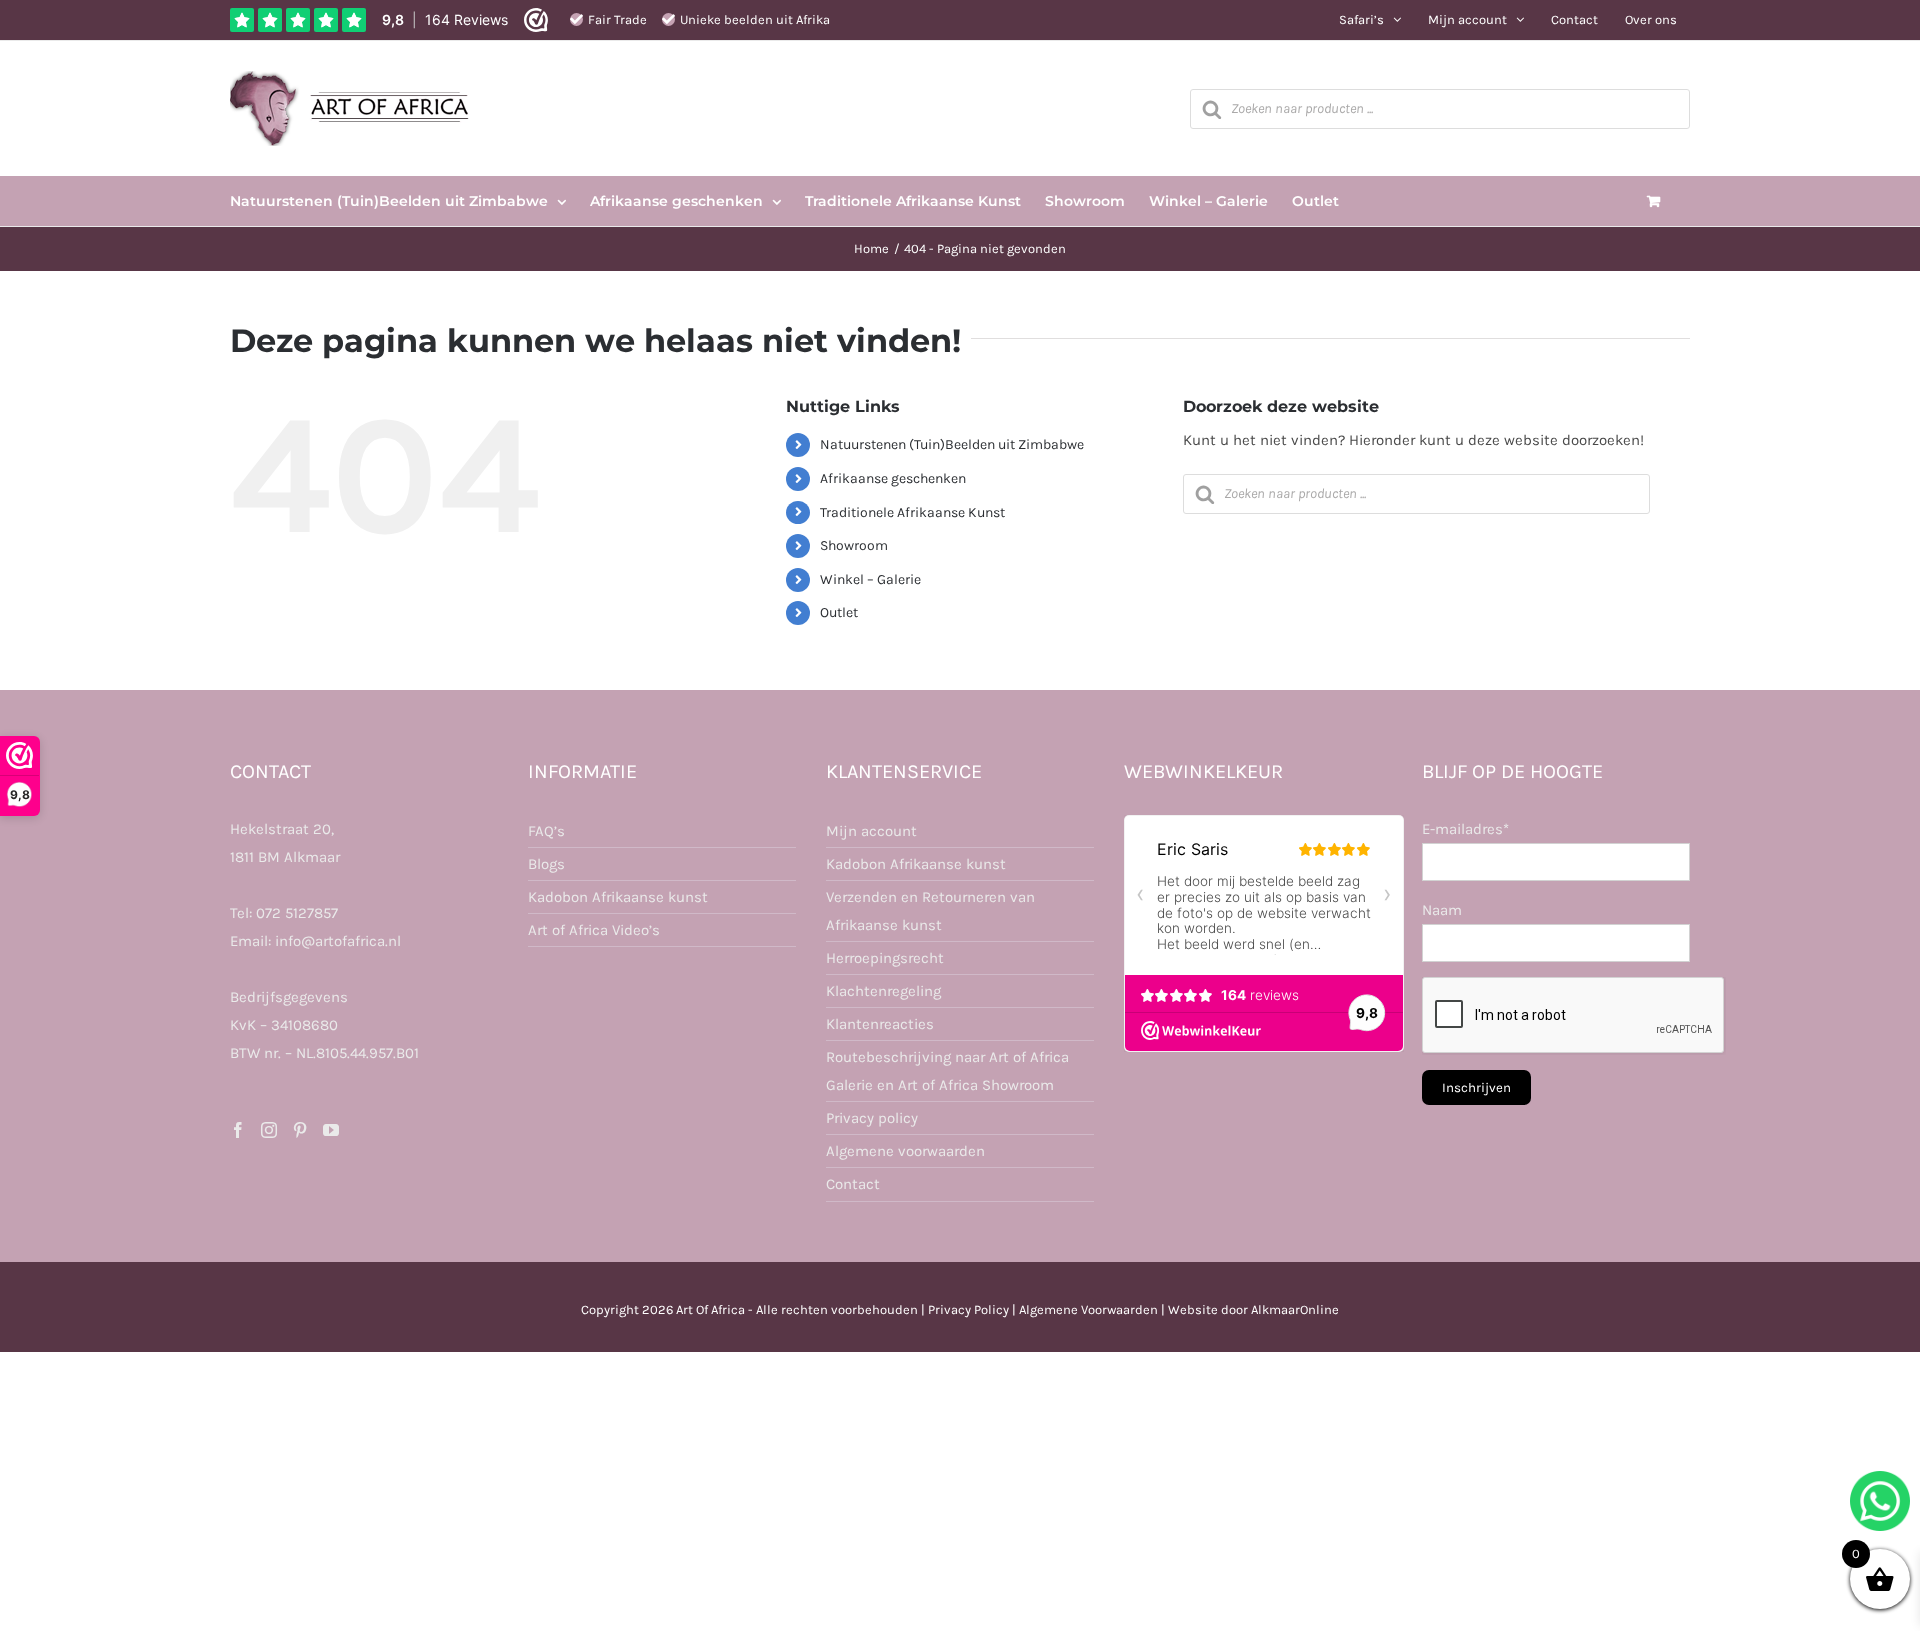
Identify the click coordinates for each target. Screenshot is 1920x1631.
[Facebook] (238, 1130)
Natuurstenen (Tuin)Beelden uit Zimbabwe (952, 444)
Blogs (546, 864)
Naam (1442, 910)
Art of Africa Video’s (594, 930)
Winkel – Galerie (870, 579)
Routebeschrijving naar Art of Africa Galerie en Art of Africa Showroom (947, 1071)
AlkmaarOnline (1295, 1309)
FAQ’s (546, 831)
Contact (853, 1184)
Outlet (839, 612)
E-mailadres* (1465, 829)
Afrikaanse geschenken (893, 478)
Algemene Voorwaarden (1088, 1309)
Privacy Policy (968, 1309)
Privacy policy (872, 1118)
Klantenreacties (880, 1024)
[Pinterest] (300, 1130)
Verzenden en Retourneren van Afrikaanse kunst (930, 911)
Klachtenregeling (883, 991)
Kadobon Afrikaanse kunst (618, 897)
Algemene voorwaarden (905, 1151)
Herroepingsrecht (885, 958)
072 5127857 (297, 913)
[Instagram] (269, 1130)
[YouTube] (331, 1130)
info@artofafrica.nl (338, 941)
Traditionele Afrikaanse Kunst (912, 512)
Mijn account (871, 831)
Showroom (854, 545)
